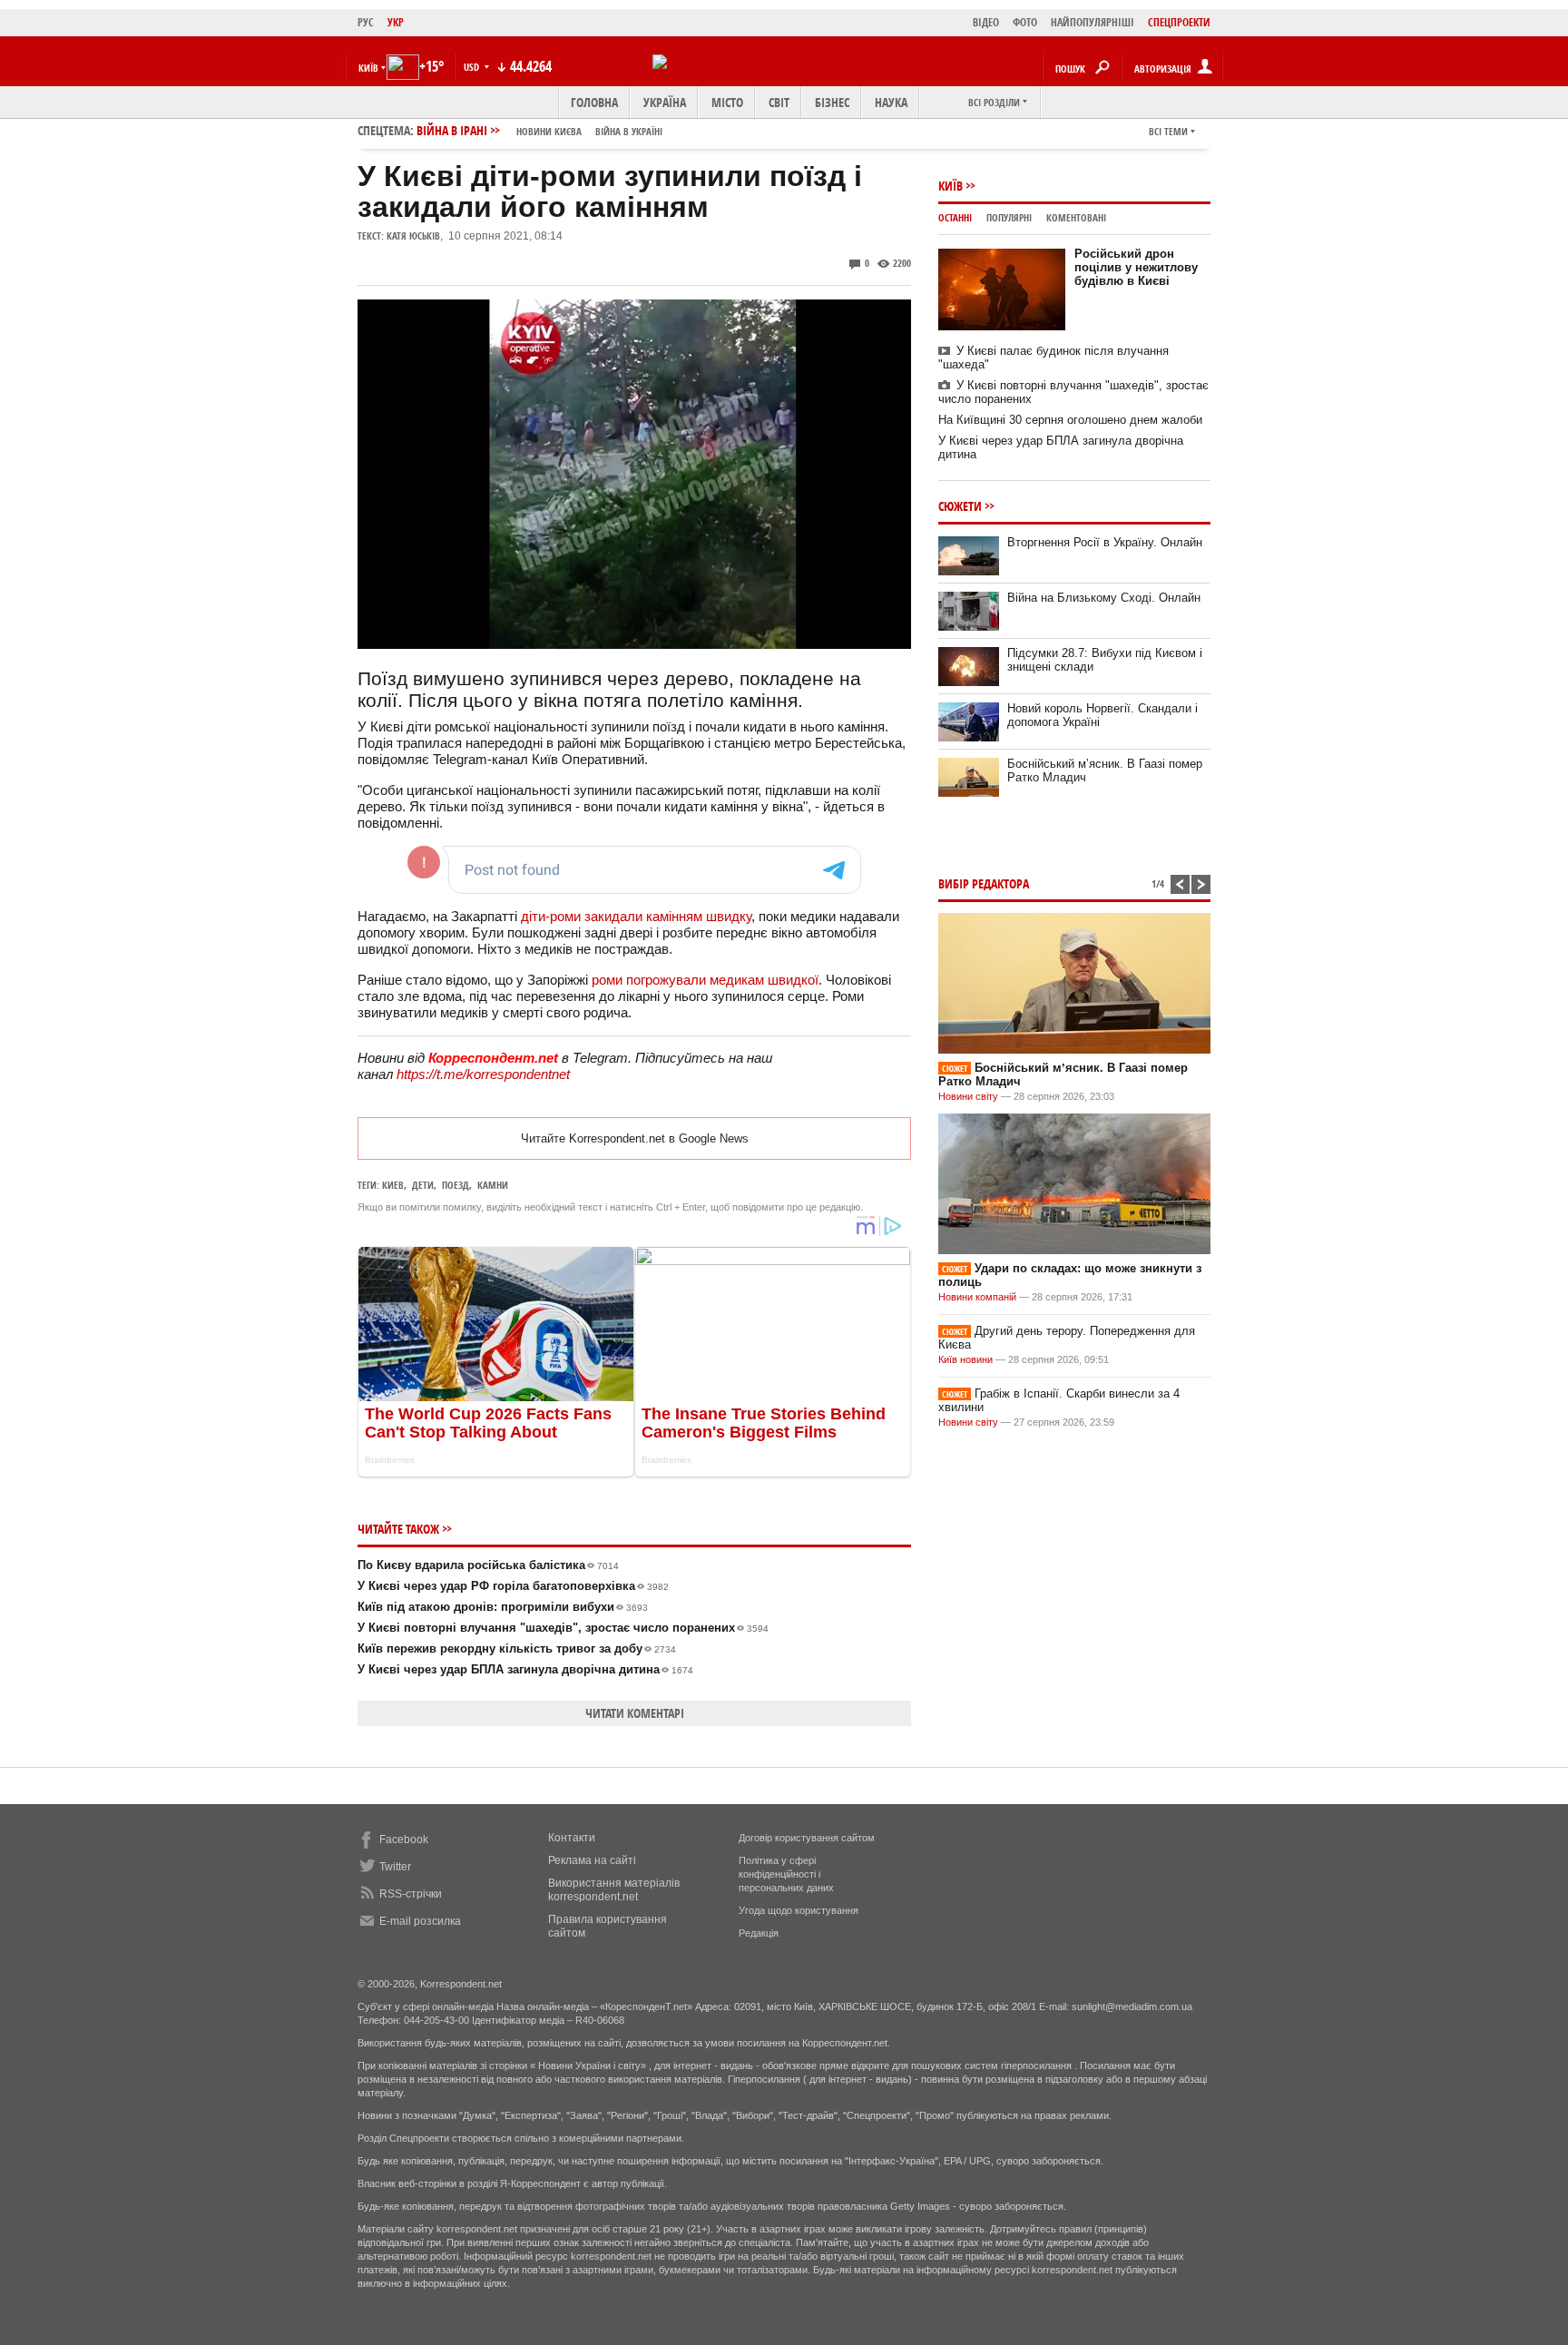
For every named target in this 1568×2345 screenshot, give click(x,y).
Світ (779, 102)
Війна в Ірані (539, 130)
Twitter (395, 1867)
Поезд (456, 1185)
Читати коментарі (635, 1713)
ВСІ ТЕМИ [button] (1168, 131)
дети (423, 1185)
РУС (366, 22)
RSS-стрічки (411, 1894)
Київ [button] (368, 68)
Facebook (404, 1840)
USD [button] (473, 67)
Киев (393, 1185)
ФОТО (1025, 22)
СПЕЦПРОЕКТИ (1179, 22)
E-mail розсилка (420, 1921)
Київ (951, 186)
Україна (665, 102)
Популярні (1009, 217)
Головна (594, 102)
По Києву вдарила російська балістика (488, 1565)
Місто (727, 102)
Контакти (572, 1838)
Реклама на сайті (592, 1860)
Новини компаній (977, 1297)
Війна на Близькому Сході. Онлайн (1104, 598)
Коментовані (1076, 217)
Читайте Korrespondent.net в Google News (635, 1138)
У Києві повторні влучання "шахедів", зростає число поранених (563, 1628)
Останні (955, 217)
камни (493, 1185)
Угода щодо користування (799, 1910)
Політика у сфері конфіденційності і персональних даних (786, 1874)
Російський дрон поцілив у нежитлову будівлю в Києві (1136, 267)
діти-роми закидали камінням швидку (636, 916)
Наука (891, 102)
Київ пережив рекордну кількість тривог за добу (517, 1648)
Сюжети (960, 506)
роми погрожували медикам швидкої (705, 980)
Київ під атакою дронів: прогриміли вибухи (503, 1607)
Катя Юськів (413, 235)
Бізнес (832, 102)
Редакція (759, 1933)
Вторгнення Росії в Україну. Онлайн (1105, 542)
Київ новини (965, 1359)
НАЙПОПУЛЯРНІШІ (1093, 22)
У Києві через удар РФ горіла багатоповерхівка (513, 1586)
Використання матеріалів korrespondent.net (614, 1890)
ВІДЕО (986, 22)
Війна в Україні (629, 131)
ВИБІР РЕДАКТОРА (984, 883)
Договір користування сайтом (807, 1838)
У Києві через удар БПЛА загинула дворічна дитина (525, 1669)
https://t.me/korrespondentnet (483, 1074)
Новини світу (968, 1096)
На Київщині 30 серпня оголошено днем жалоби (1070, 420)
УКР (396, 22)
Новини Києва (549, 131)
